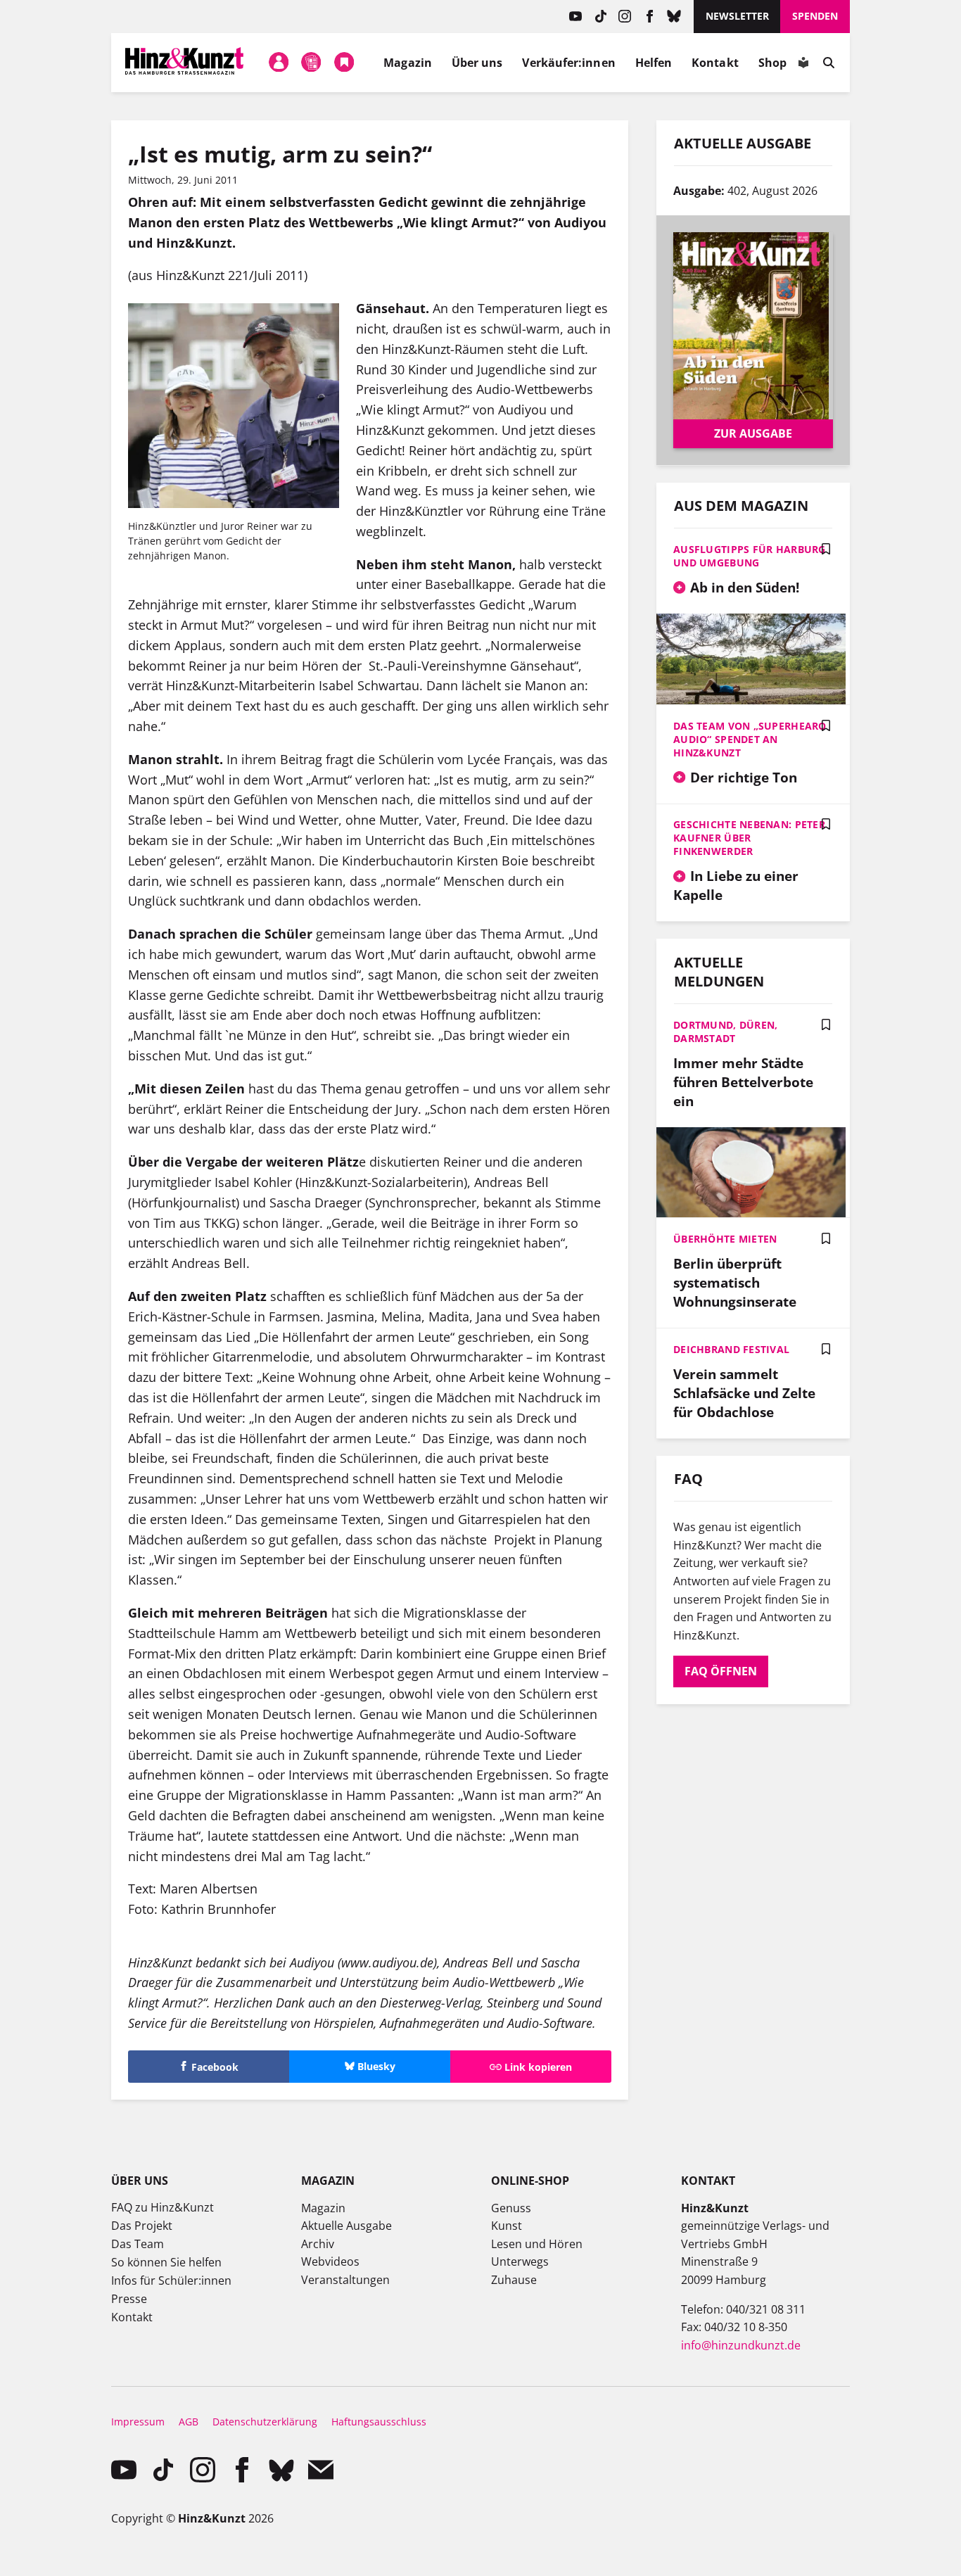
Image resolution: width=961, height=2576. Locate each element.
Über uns (477, 63)
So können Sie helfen (166, 2262)
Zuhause (514, 2280)
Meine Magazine (312, 63)
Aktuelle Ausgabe (346, 2226)
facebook (650, 17)
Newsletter (737, 16)
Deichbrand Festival (731, 1349)
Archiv (318, 2244)
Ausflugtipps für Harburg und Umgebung (750, 556)
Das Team (138, 2244)
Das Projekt (142, 2226)
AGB (189, 2422)
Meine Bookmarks (344, 63)
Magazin (408, 63)
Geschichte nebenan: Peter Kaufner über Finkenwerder (749, 838)
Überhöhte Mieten (725, 1239)
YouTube (576, 17)
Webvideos (330, 2261)
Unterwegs (520, 2261)
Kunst (507, 2226)
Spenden (815, 16)
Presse (129, 2299)
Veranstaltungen (345, 2280)
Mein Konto (279, 63)
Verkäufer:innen (568, 63)
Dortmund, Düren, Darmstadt (725, 1032)
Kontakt (715, 63)
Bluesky (674, 17)
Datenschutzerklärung (265, 2422)
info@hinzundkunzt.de (741, 2345)
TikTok (600, 17)
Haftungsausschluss (379, 2422)
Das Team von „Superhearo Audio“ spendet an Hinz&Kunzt (750, 739)
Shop (772, 63)
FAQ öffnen (721, 1671)
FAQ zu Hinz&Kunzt (163, 2207)
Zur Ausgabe (753, 433)
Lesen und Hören (537, 2244)
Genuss (511, 2208)
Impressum (138, 2422)
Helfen (654, 63)
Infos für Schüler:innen (171, 2280)
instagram (625, 17)
